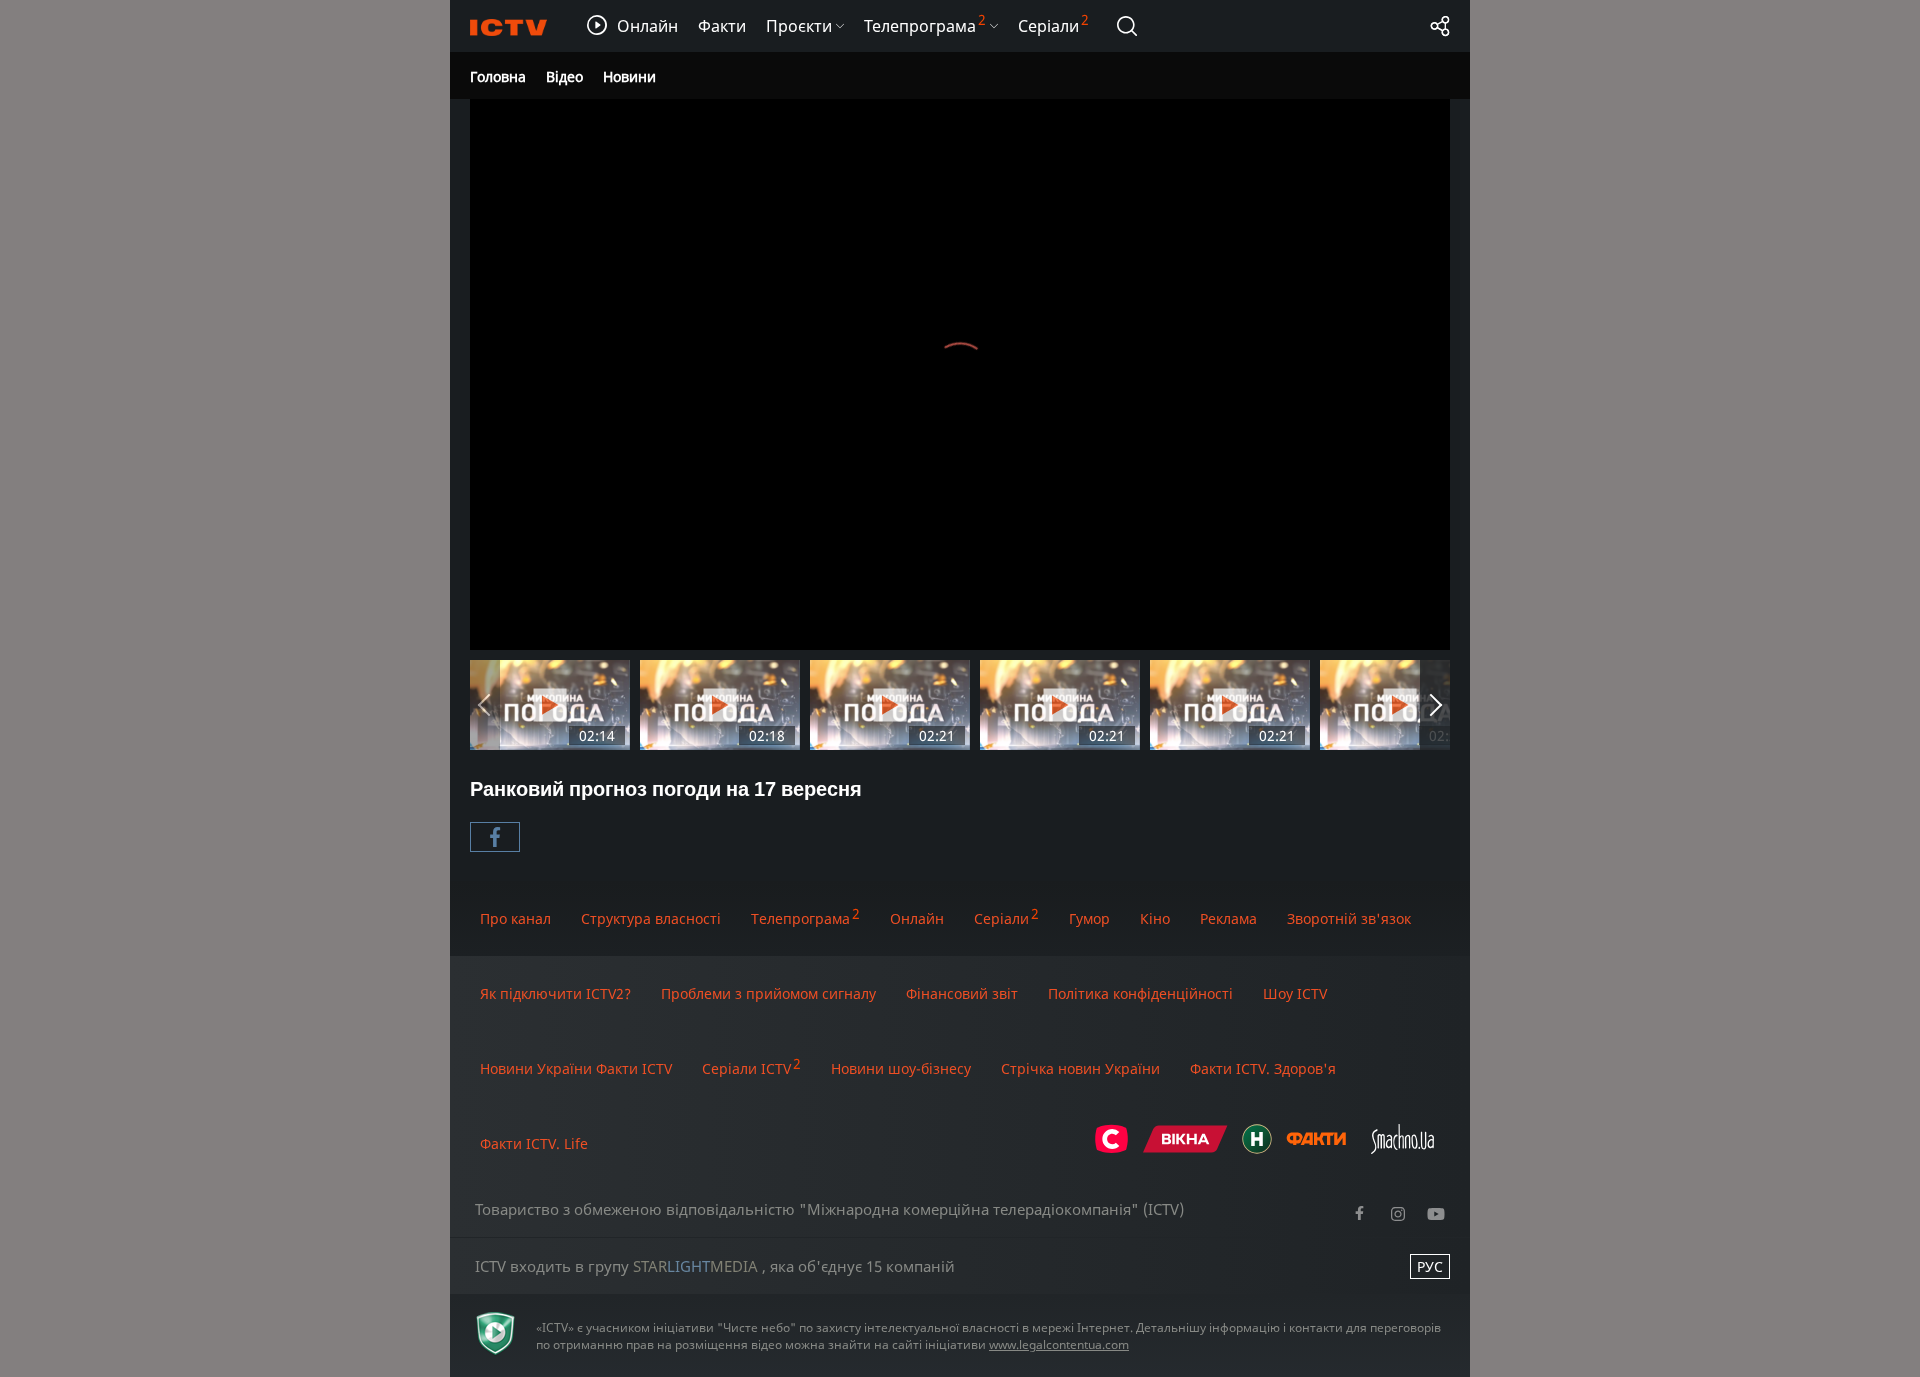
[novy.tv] (1257, 1148)
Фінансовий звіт (962, 993)
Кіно (1155, 918)
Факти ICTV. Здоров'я (1263, 1068)
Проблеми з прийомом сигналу (768, 993)
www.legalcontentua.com (1059, 1344)
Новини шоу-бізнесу (901, 1068)
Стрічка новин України (1080, 1068)
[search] (1127, 26)
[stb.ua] (1111, 1148)
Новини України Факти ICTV (576, 1068)
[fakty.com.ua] (1316, 1148)
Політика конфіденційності (1140, 993)
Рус (1430, 1266)
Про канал (515, 918)
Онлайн (917, 918)
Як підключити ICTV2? (555, 993)
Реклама (1228, 918)
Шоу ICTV (1295, 993)
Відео (564, 76)
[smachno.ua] (1402, 1148)
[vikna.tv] (1185, 1148)
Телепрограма (800, 918)
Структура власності (651, 918)
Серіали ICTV (746, 1068)
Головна (498, 76)
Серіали (1001, 918)
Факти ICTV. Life (534, 1143)
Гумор (1089, 918)
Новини (629, 76)
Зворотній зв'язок (1349, 918)
